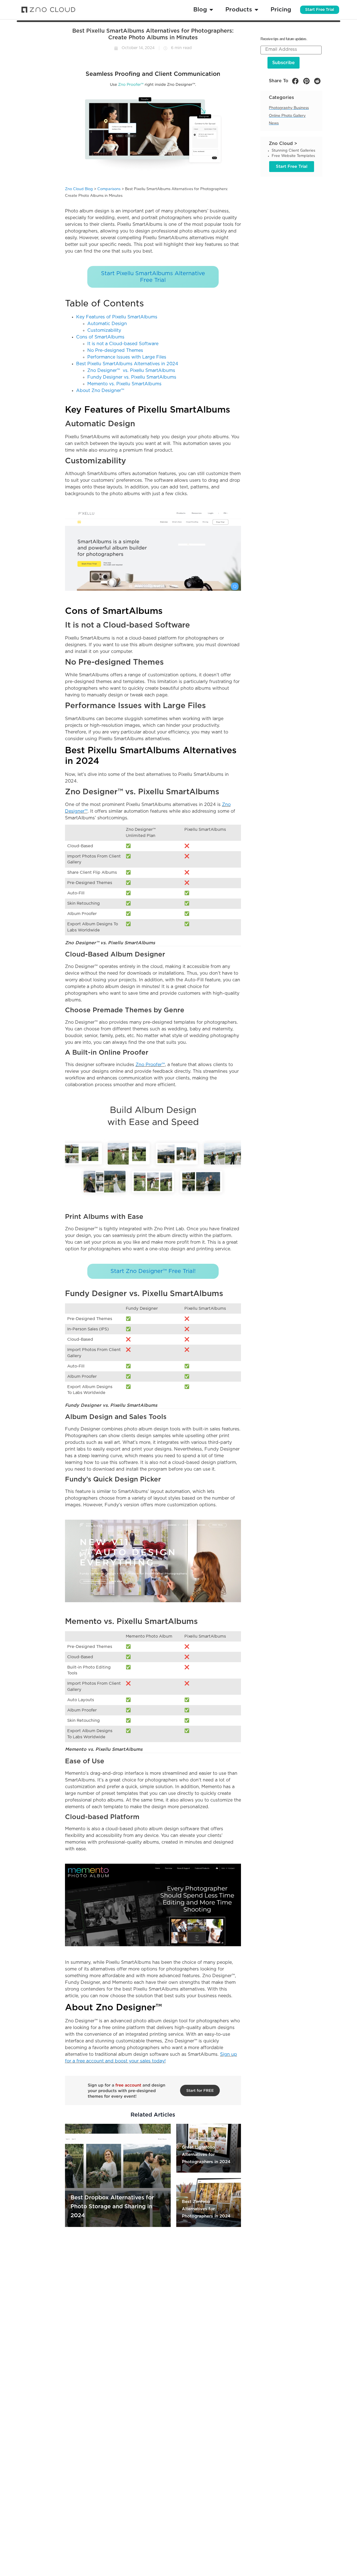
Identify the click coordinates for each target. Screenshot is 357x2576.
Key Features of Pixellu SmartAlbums (117, 317)
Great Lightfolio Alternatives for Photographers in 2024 (206, 2155)
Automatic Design (107, 324)
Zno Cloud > (283, 144)
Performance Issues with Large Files (127, 357)
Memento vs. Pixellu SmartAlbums (124, 384)
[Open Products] (256, 10)
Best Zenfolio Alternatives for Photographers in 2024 (206, 2209)
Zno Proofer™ (150, 1065)
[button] (295, 81)
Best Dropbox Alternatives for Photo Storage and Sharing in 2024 (112, 2207)
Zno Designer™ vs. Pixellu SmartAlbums (131, 371)
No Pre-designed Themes (115, 350)
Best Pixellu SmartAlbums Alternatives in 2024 (127, 364)
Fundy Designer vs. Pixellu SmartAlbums (132, 377)
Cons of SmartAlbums (100, 337)
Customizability (104, 330)
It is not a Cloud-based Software (123, 344)
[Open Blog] (211, 10)
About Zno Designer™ (100, 391)
